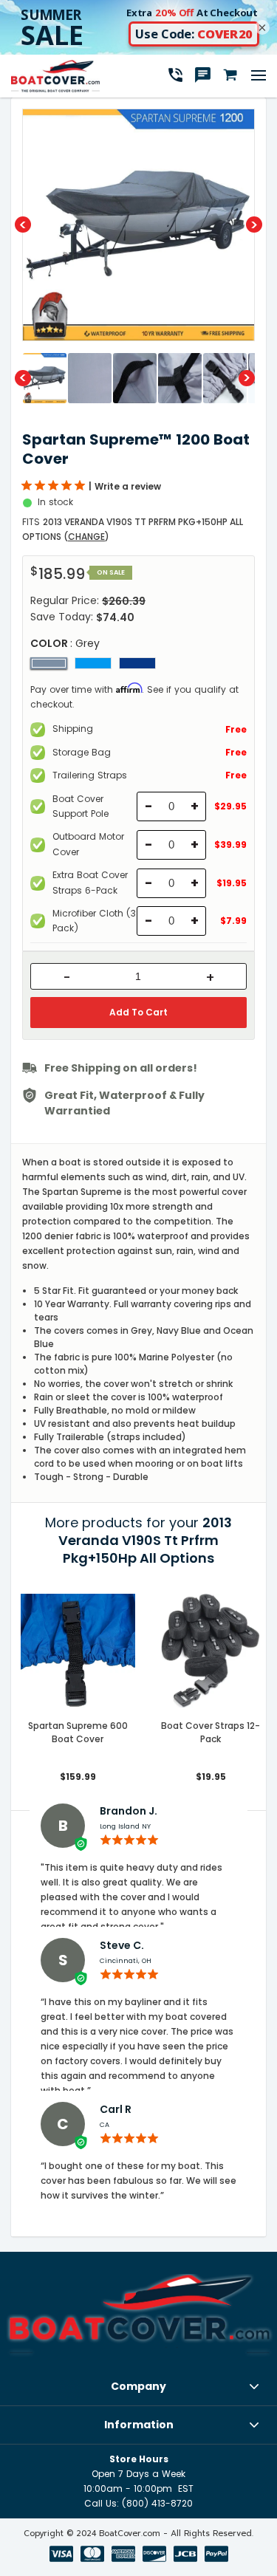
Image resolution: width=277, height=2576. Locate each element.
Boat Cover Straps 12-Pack (211, 1732)
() (86, 537)
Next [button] (254, 225)
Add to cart (138, 1012)
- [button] (67, 978)
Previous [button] (23, 225)
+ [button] (210, 978)
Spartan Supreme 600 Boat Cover (78, 1732)
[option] (138, 225)
